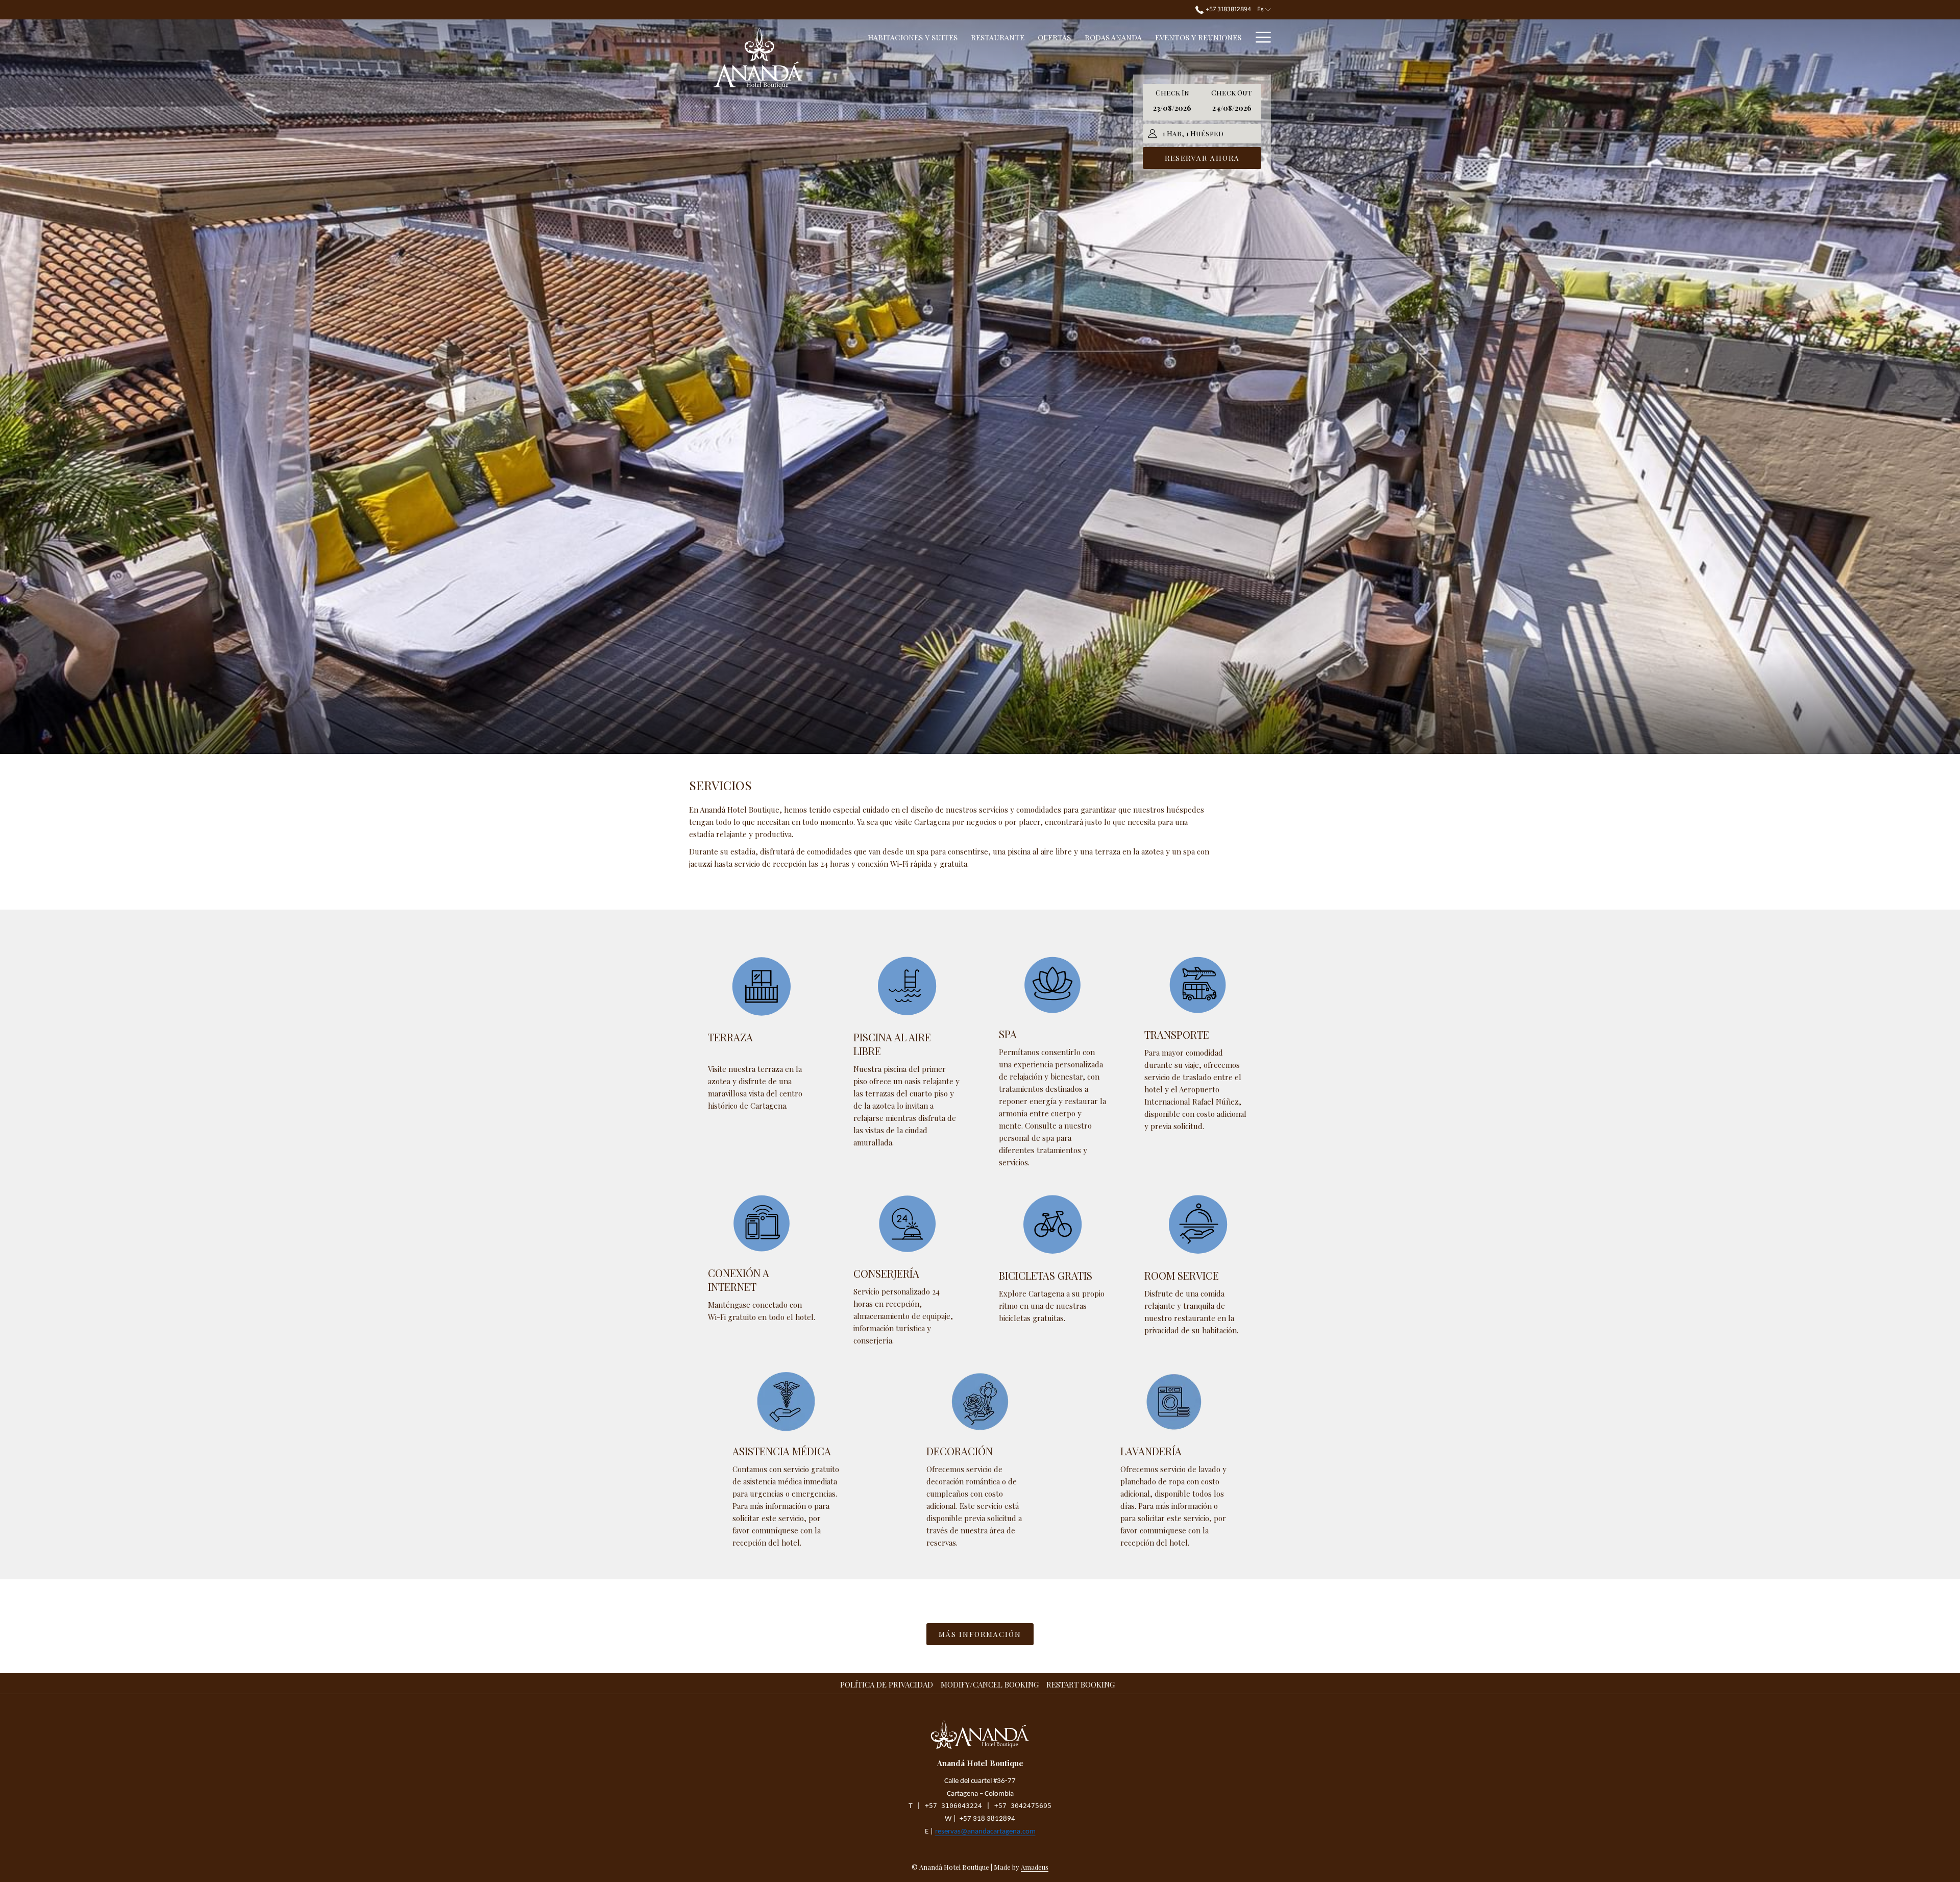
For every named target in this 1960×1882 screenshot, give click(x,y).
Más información (980, 1634)
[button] (1172, 102)
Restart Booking (1081, 1684)
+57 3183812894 (1227, 9)
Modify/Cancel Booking (990, 1684)
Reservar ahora (1202, 158)
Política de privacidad (888, 1684)
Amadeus (1035, 1867)
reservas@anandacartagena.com (985, 1832)
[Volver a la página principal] (758, 58)
